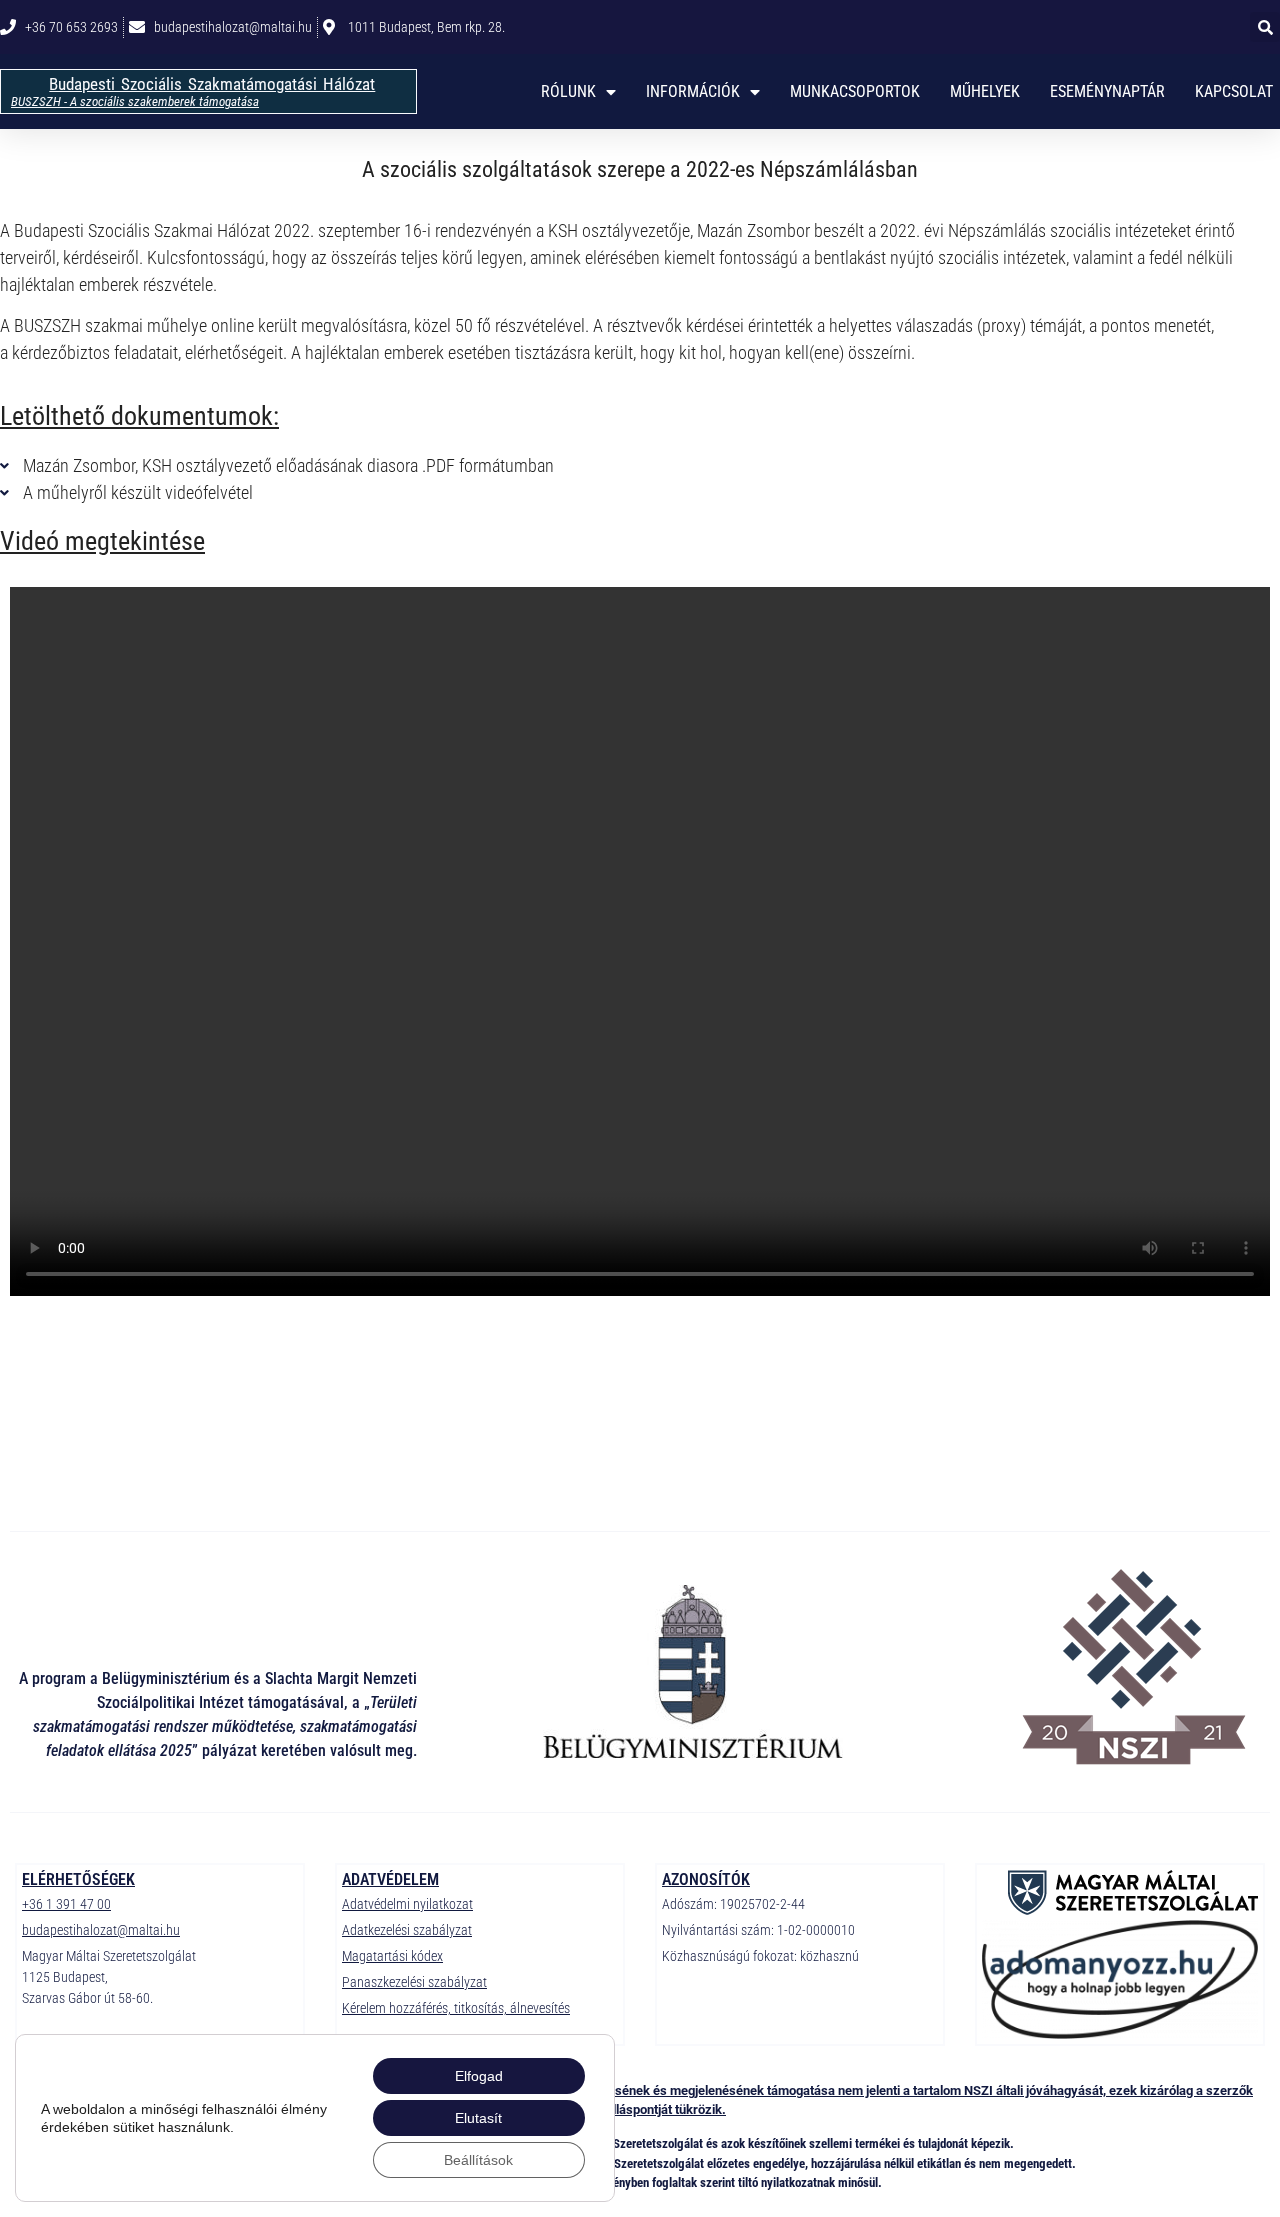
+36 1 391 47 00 (66, 1904)
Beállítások (478, 2160)
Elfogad (479, 2076)
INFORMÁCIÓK (693, 91)
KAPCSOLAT (1234, 91)
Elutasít (478, 2118)
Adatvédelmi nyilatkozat (407, 1904)
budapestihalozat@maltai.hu (101, 1930)
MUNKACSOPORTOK (855, 91)
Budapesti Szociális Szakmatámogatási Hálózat (212, 84)
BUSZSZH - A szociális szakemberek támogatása (135, 101)
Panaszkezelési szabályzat (414, 1982)
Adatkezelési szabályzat (407, 1930)
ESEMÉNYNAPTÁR (1107, 91)
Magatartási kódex (392, 1956)
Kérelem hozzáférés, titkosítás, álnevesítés (456, 2008)
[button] (1265, 27)
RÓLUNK (568, 91)
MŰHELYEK (985, 91)
